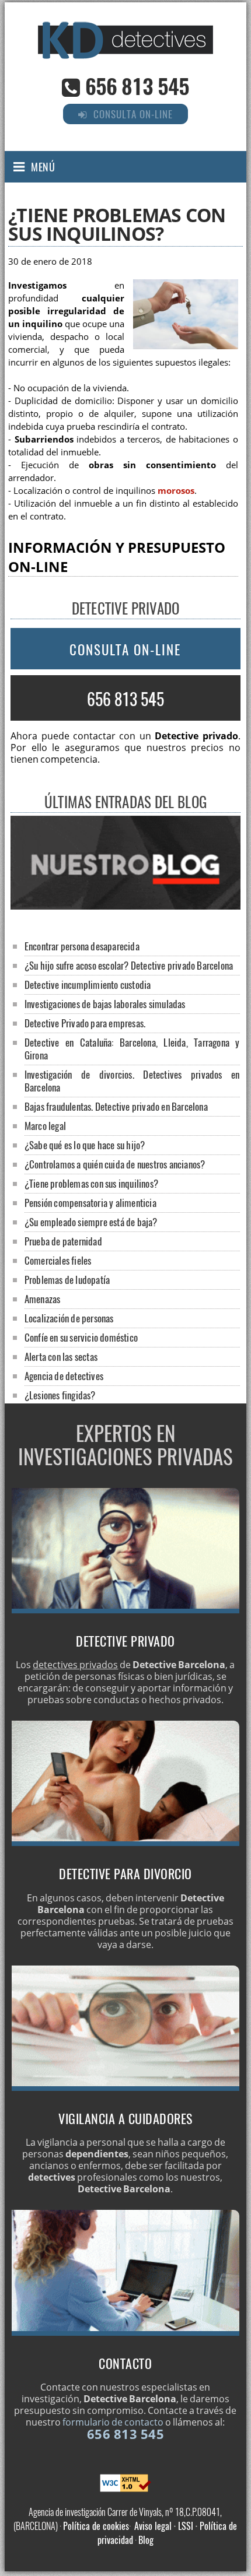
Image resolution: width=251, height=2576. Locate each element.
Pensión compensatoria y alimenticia (90, 1203)
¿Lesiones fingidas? (60, 1395)
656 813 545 (137, 85)
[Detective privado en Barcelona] (125, 1610)
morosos (176, 491)
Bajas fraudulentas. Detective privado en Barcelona (116, 1106)
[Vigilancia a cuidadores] (125, 2087)
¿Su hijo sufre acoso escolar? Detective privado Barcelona (129, 965)
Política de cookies (96, 2526)
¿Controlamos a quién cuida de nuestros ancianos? (115, 1164)
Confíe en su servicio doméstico (81, 1337)
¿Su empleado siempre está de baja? (91, 1222)
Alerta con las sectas (61, 1357)
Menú (43, 167)
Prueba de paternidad (63, 1241)
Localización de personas (69, 1318)
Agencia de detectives (64, 1376)
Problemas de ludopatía (67, 1280)
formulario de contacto (113, 2422)
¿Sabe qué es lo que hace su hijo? (85, 1145)
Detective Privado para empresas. (85, 1023)
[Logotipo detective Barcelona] (125, 55)
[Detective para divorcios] (125, 1842)
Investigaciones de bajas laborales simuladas (105, 1004)
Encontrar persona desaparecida (82, 946)
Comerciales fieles (58, 1260)
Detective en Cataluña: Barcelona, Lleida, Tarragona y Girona (132, 1049)
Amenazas (43, 1299)
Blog (146, 2540)
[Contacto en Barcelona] (125, 2332)
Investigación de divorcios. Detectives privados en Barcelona (132, 1081)
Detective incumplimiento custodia (88, 985)
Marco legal (45, 1126)
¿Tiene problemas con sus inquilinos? (91, 1183)
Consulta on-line (125, 650)
